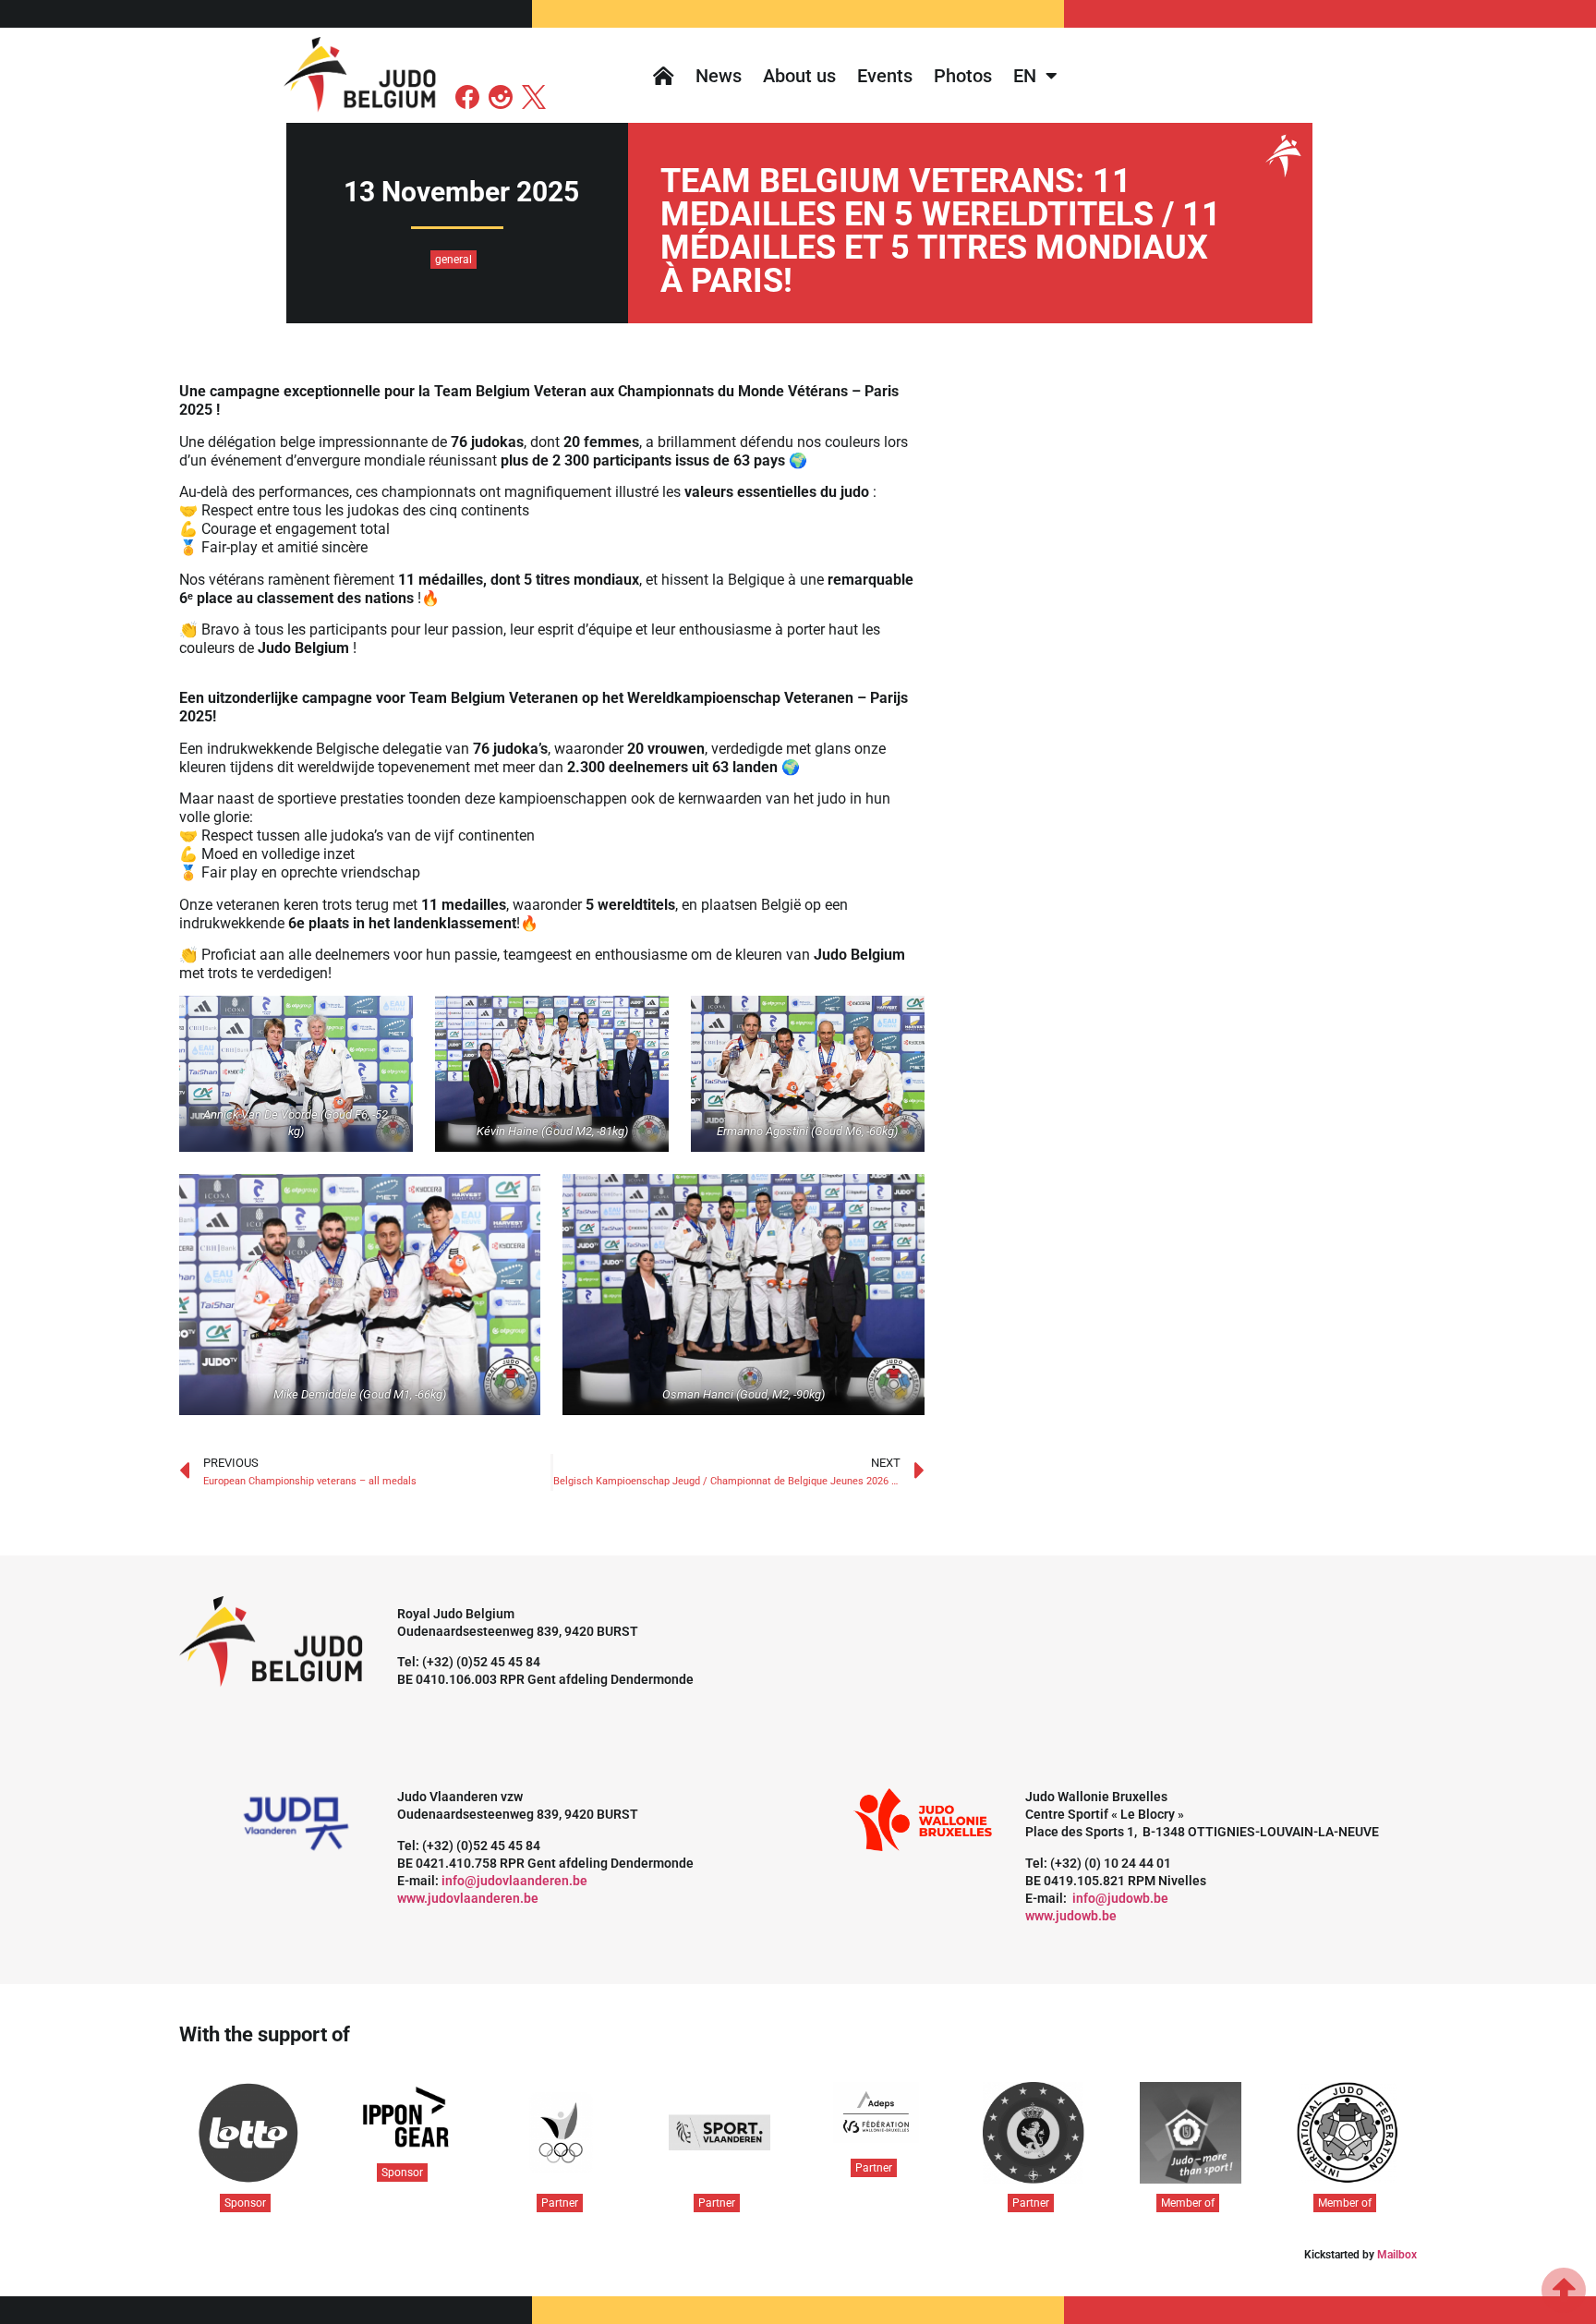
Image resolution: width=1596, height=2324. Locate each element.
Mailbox (1397, 2255)
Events (885, 76)
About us (799, 76)
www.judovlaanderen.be (468, 1898)
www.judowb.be (1071, 1916)
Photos (963, 76)
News (719, 76)
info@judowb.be (1120, 1898)
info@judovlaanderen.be (514, 1881)
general (453, 260)
